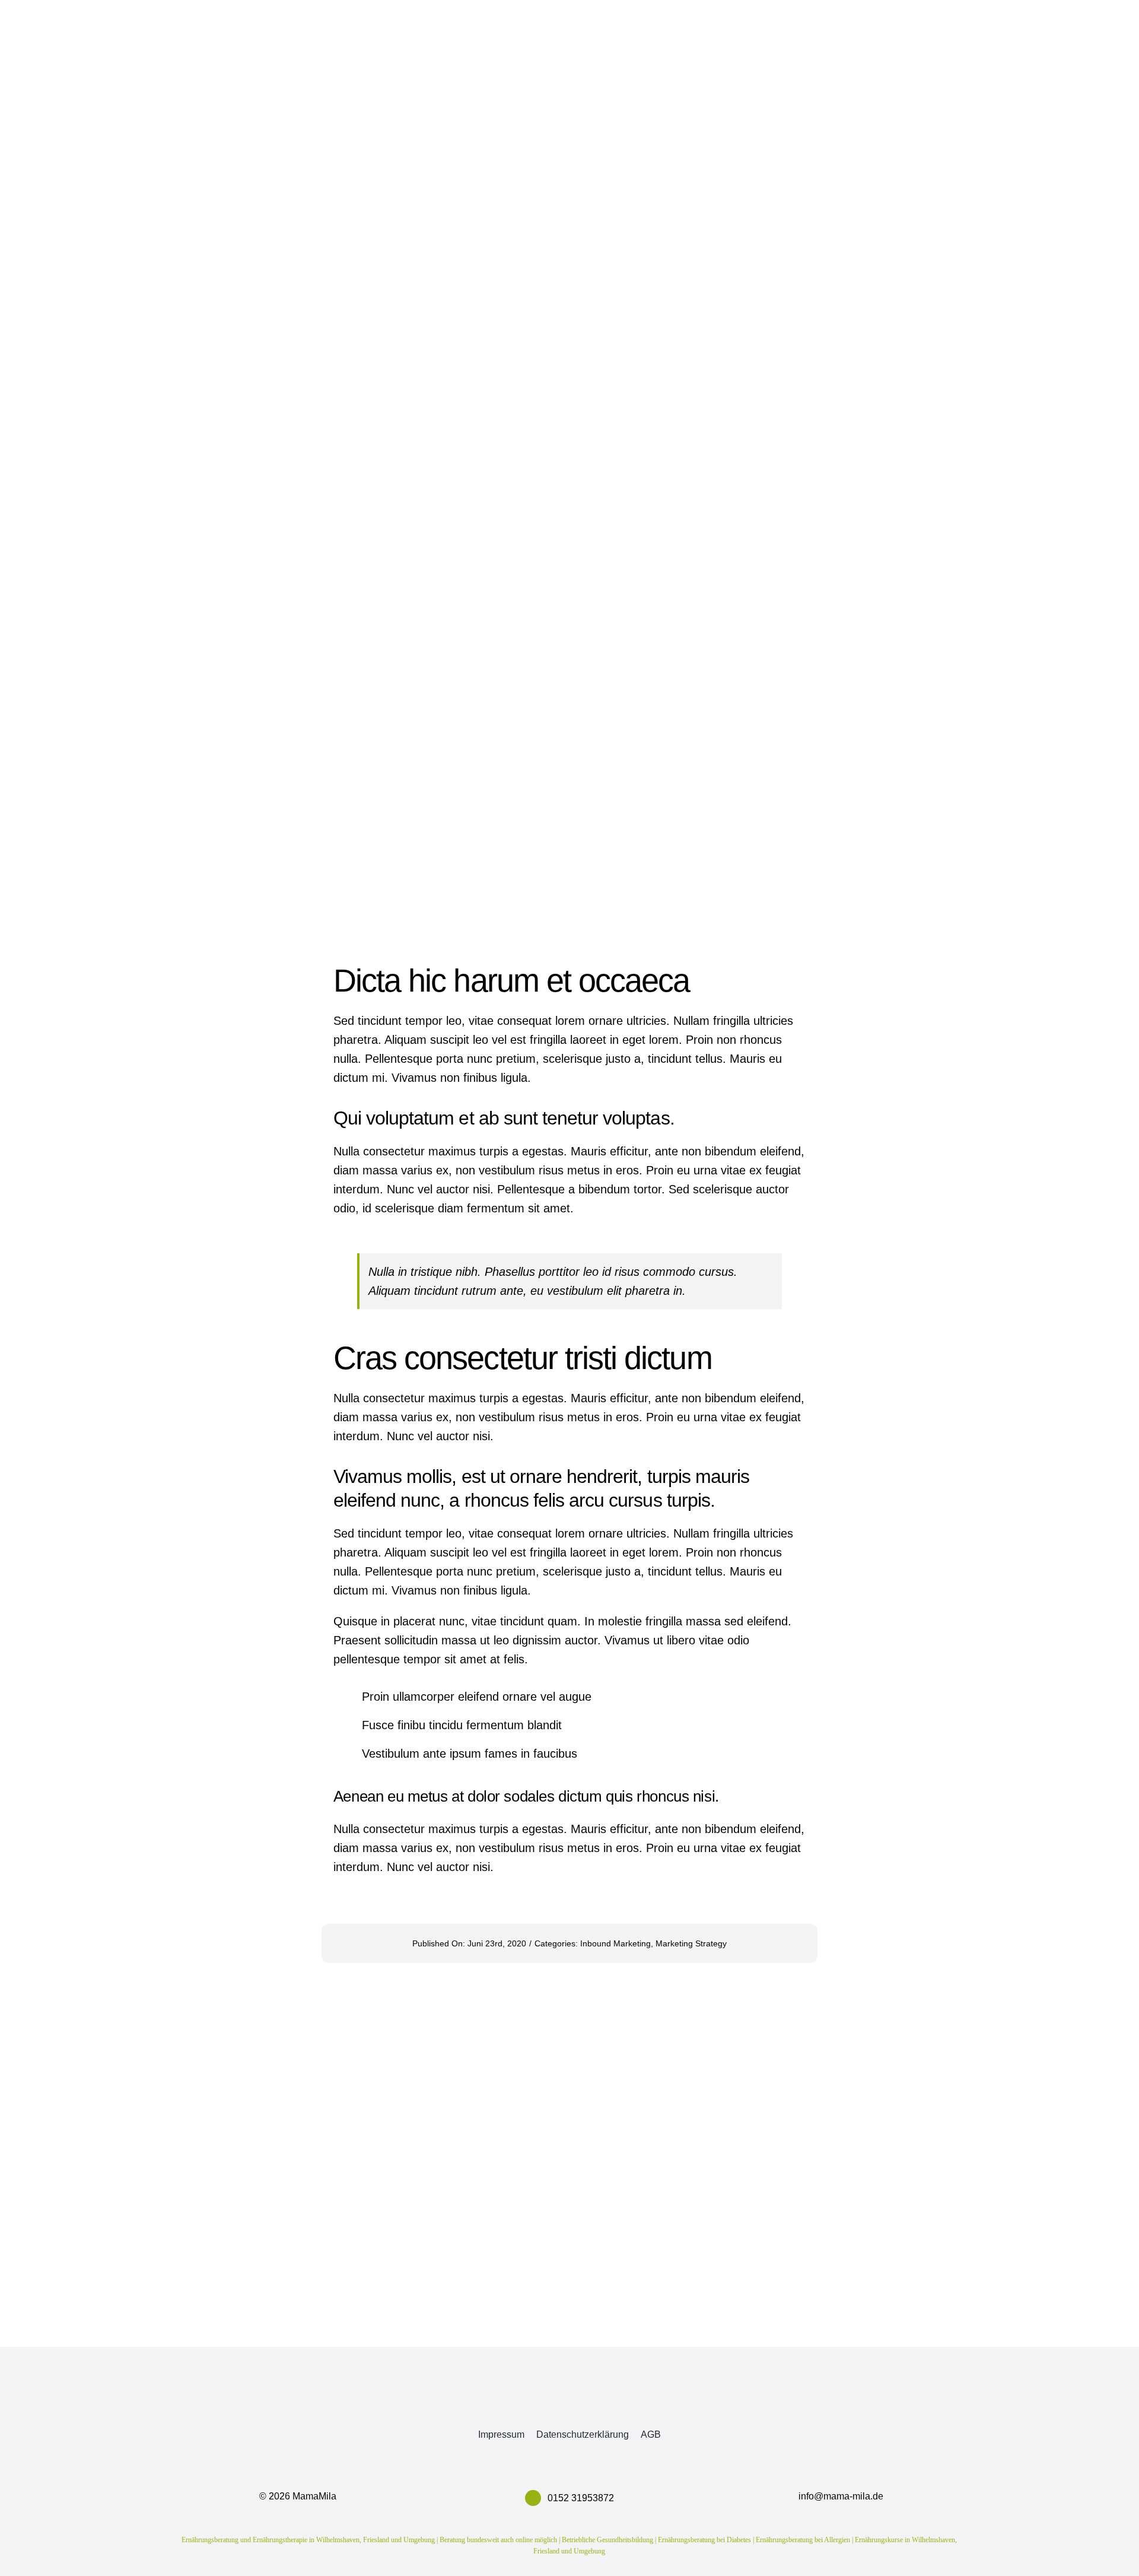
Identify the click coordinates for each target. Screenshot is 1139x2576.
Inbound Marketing (615, 1943)
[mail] (605, 2401)
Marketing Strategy (691, 1943)
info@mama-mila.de (841, 2496)
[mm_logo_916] (298, 2365)
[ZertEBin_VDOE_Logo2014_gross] (841, 2375)
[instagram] (569, 2401)
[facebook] (534, 2401)
